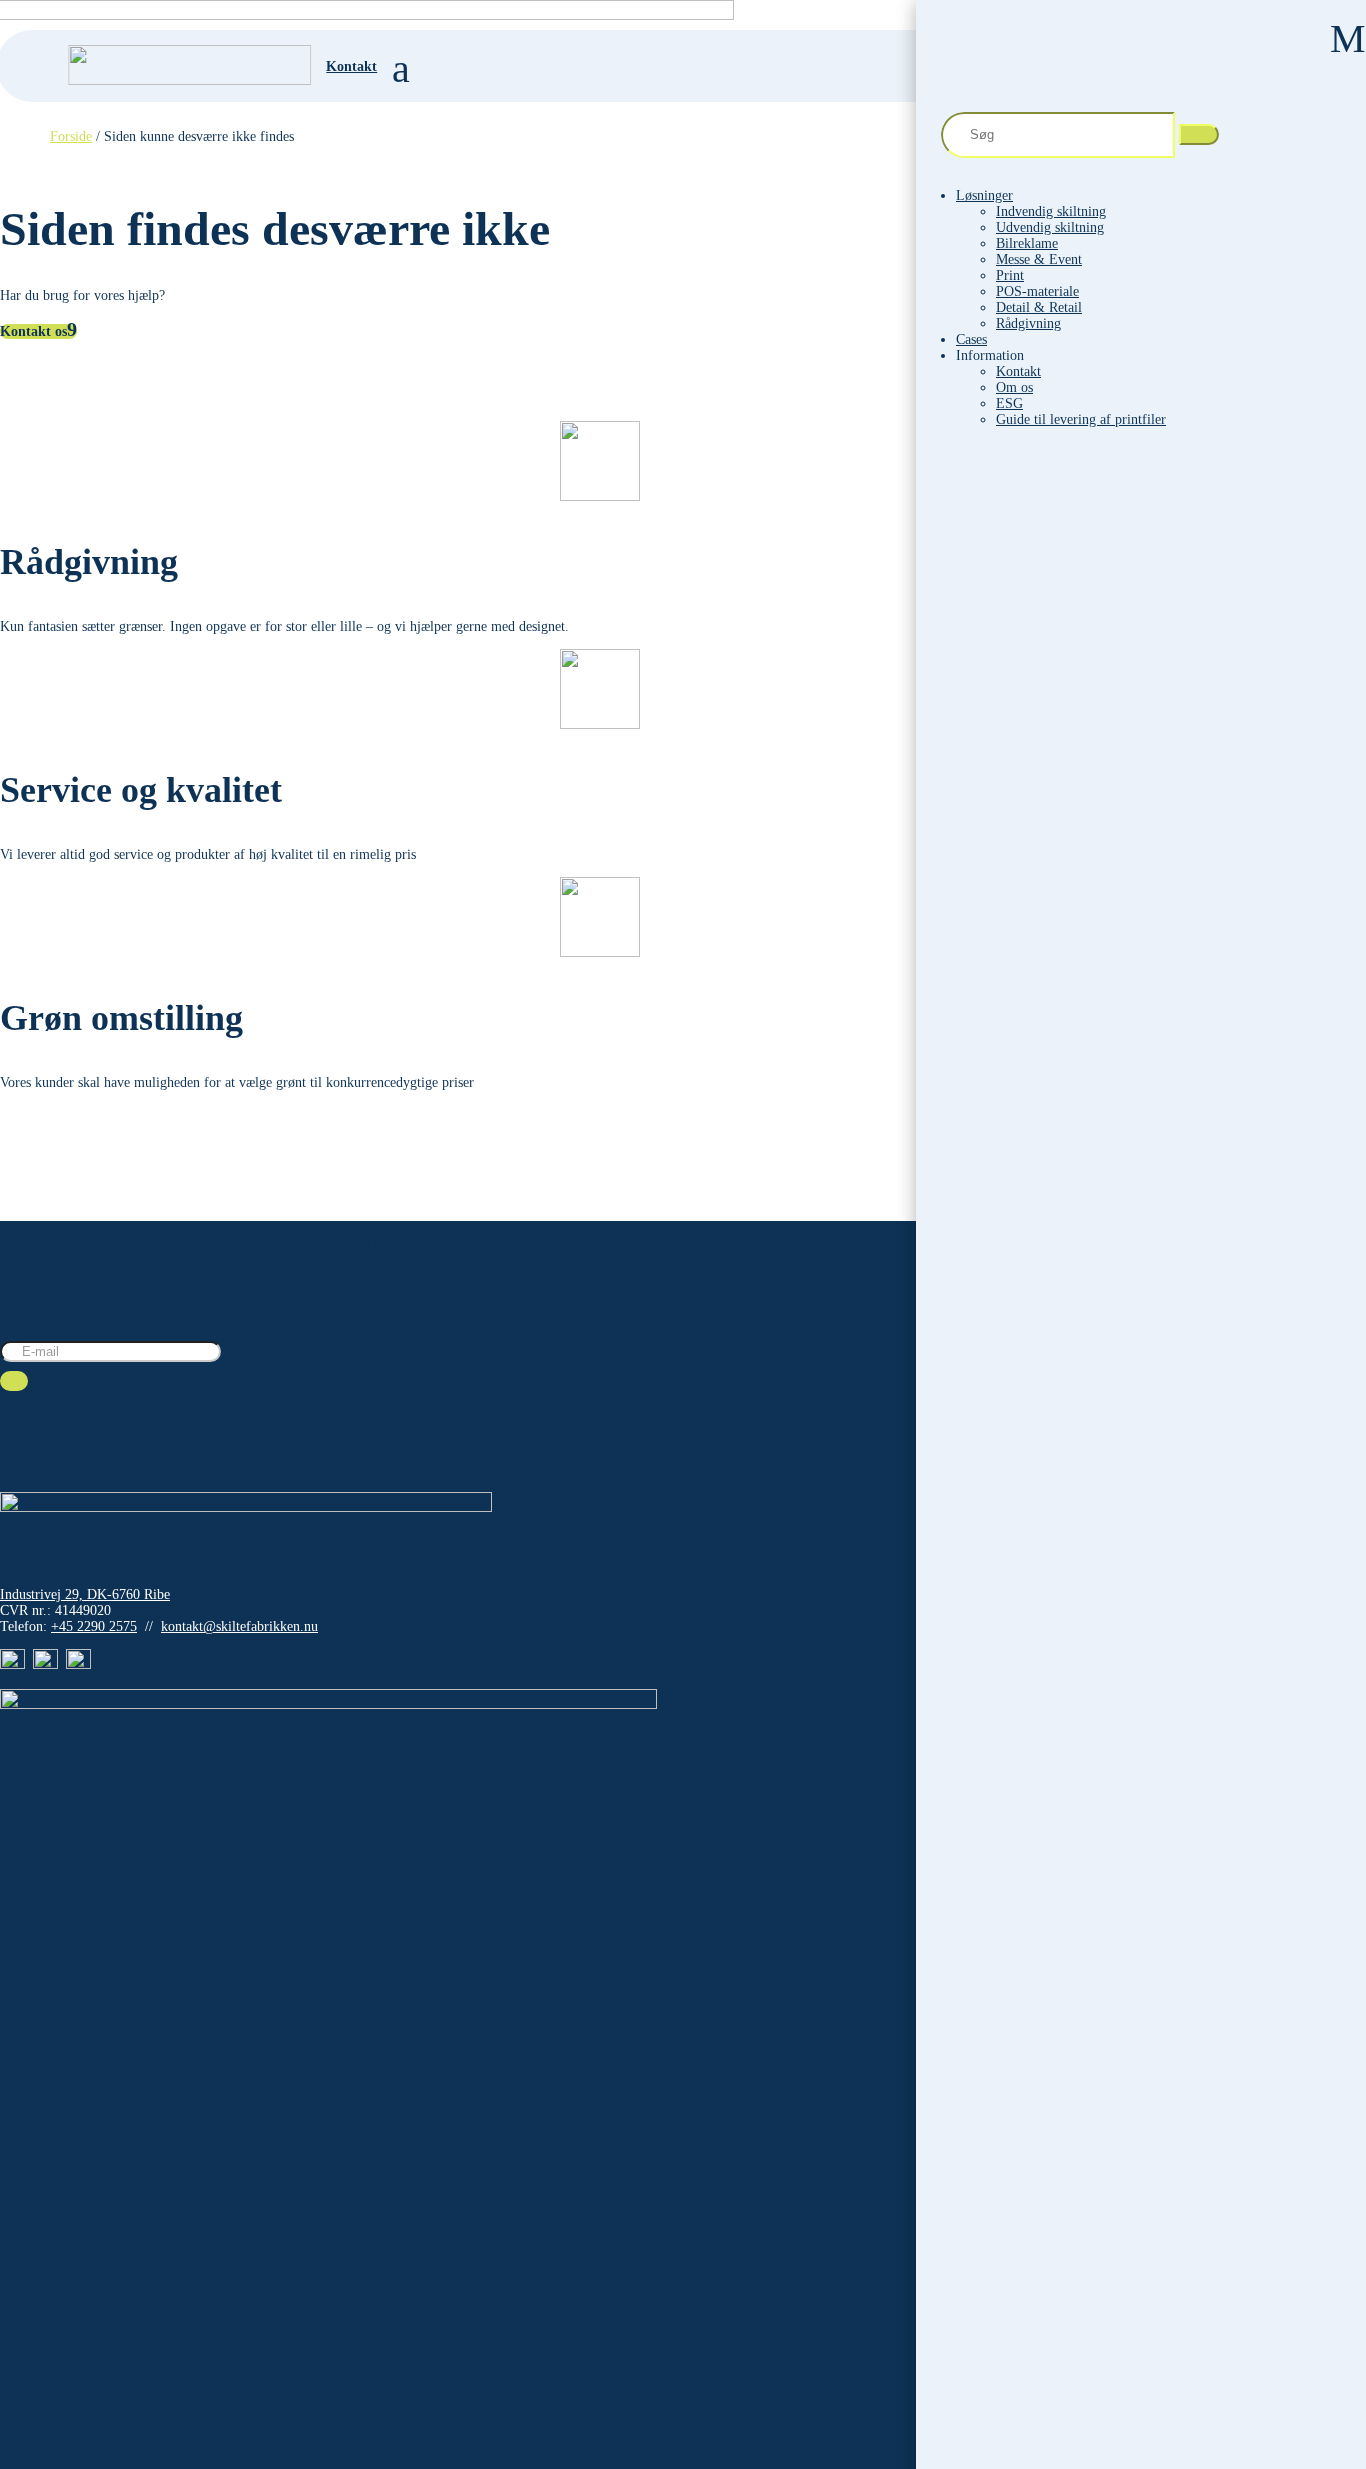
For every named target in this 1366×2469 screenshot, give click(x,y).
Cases (971, 339)
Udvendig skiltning (1050, 227)
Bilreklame (1027, 243)
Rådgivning (1028, 323)
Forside (71, 136)
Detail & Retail (1039, 307)
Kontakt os (33, 331)
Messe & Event (1039, 259)
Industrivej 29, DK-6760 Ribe (85, 1594)
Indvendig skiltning (1051, 211)
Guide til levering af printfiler (1081, 419)
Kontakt (1018, 371)
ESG (1009, 403)
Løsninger (984, 195)
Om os (1014, 387)
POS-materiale (1037, 291)
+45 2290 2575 (94, 1626)
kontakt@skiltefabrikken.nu (239, 1626)
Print (1010, 275)
